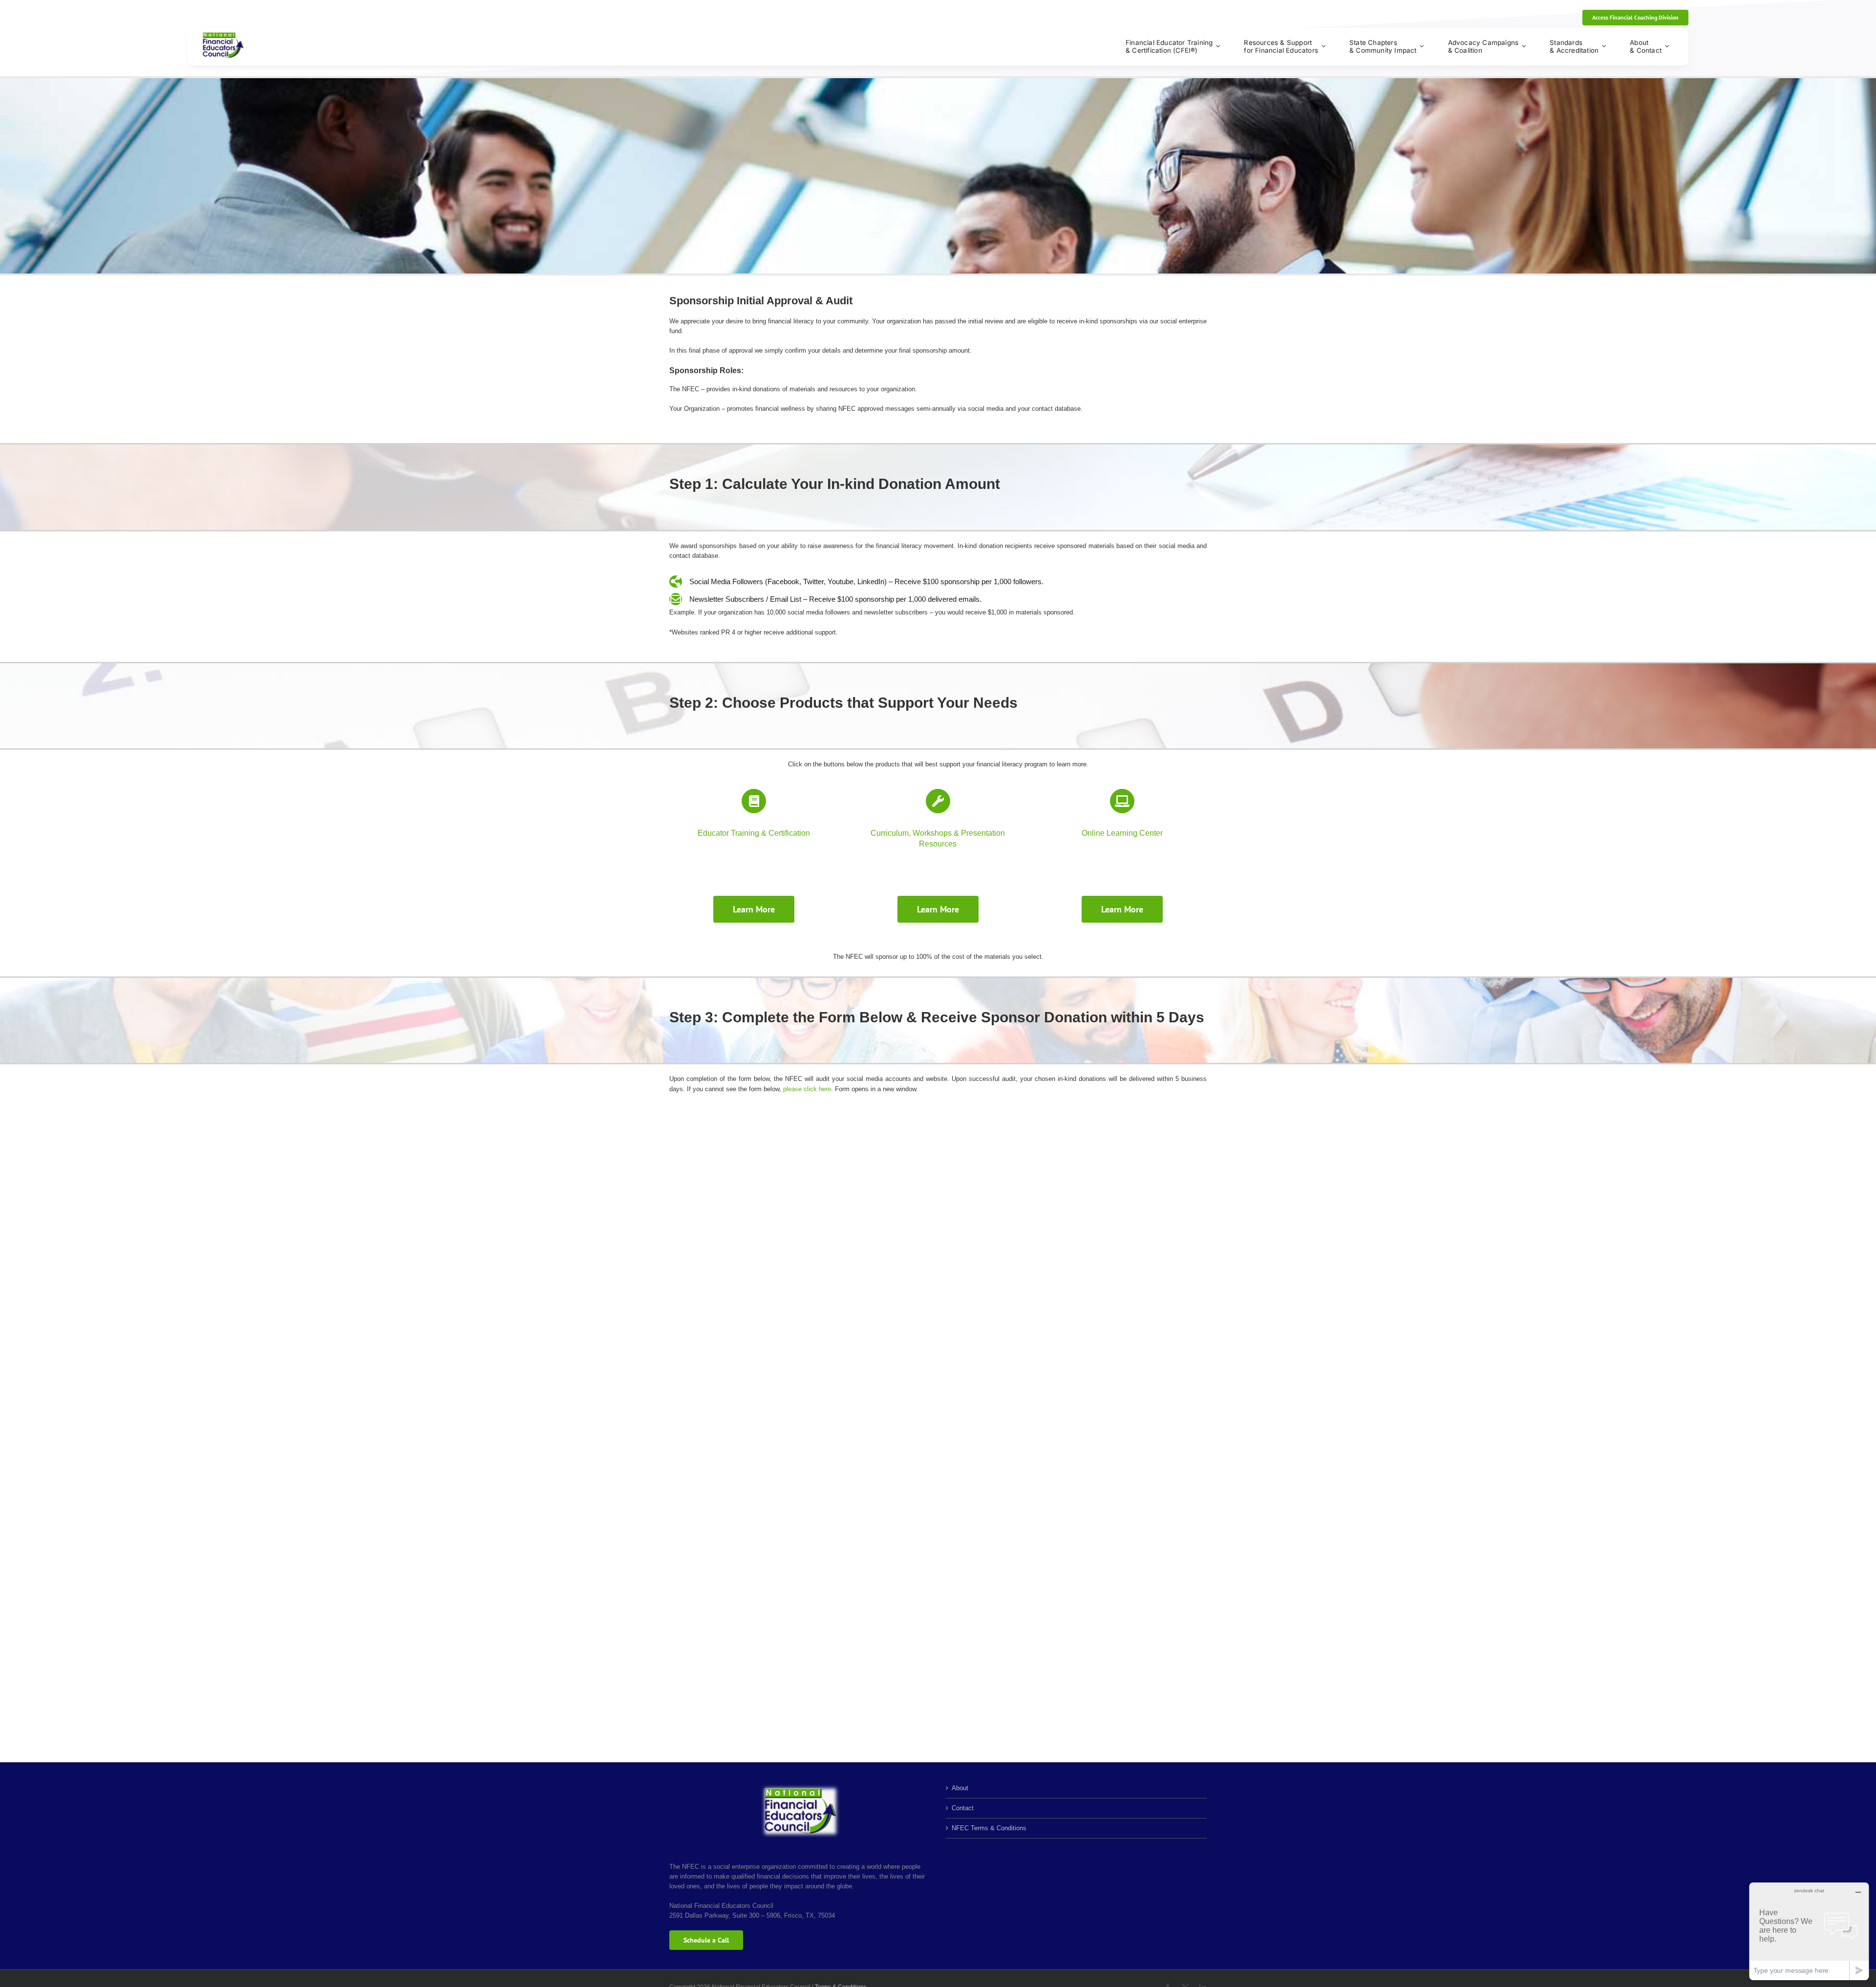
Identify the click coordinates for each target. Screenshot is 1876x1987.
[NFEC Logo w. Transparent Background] (223, 35)
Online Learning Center (1122, 833)
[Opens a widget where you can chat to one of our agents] (1809, 1931)
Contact (963, 1808)
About (960, 1788)
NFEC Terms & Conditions (989, 1828)
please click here (807, 1089)
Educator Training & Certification (754, 833)
